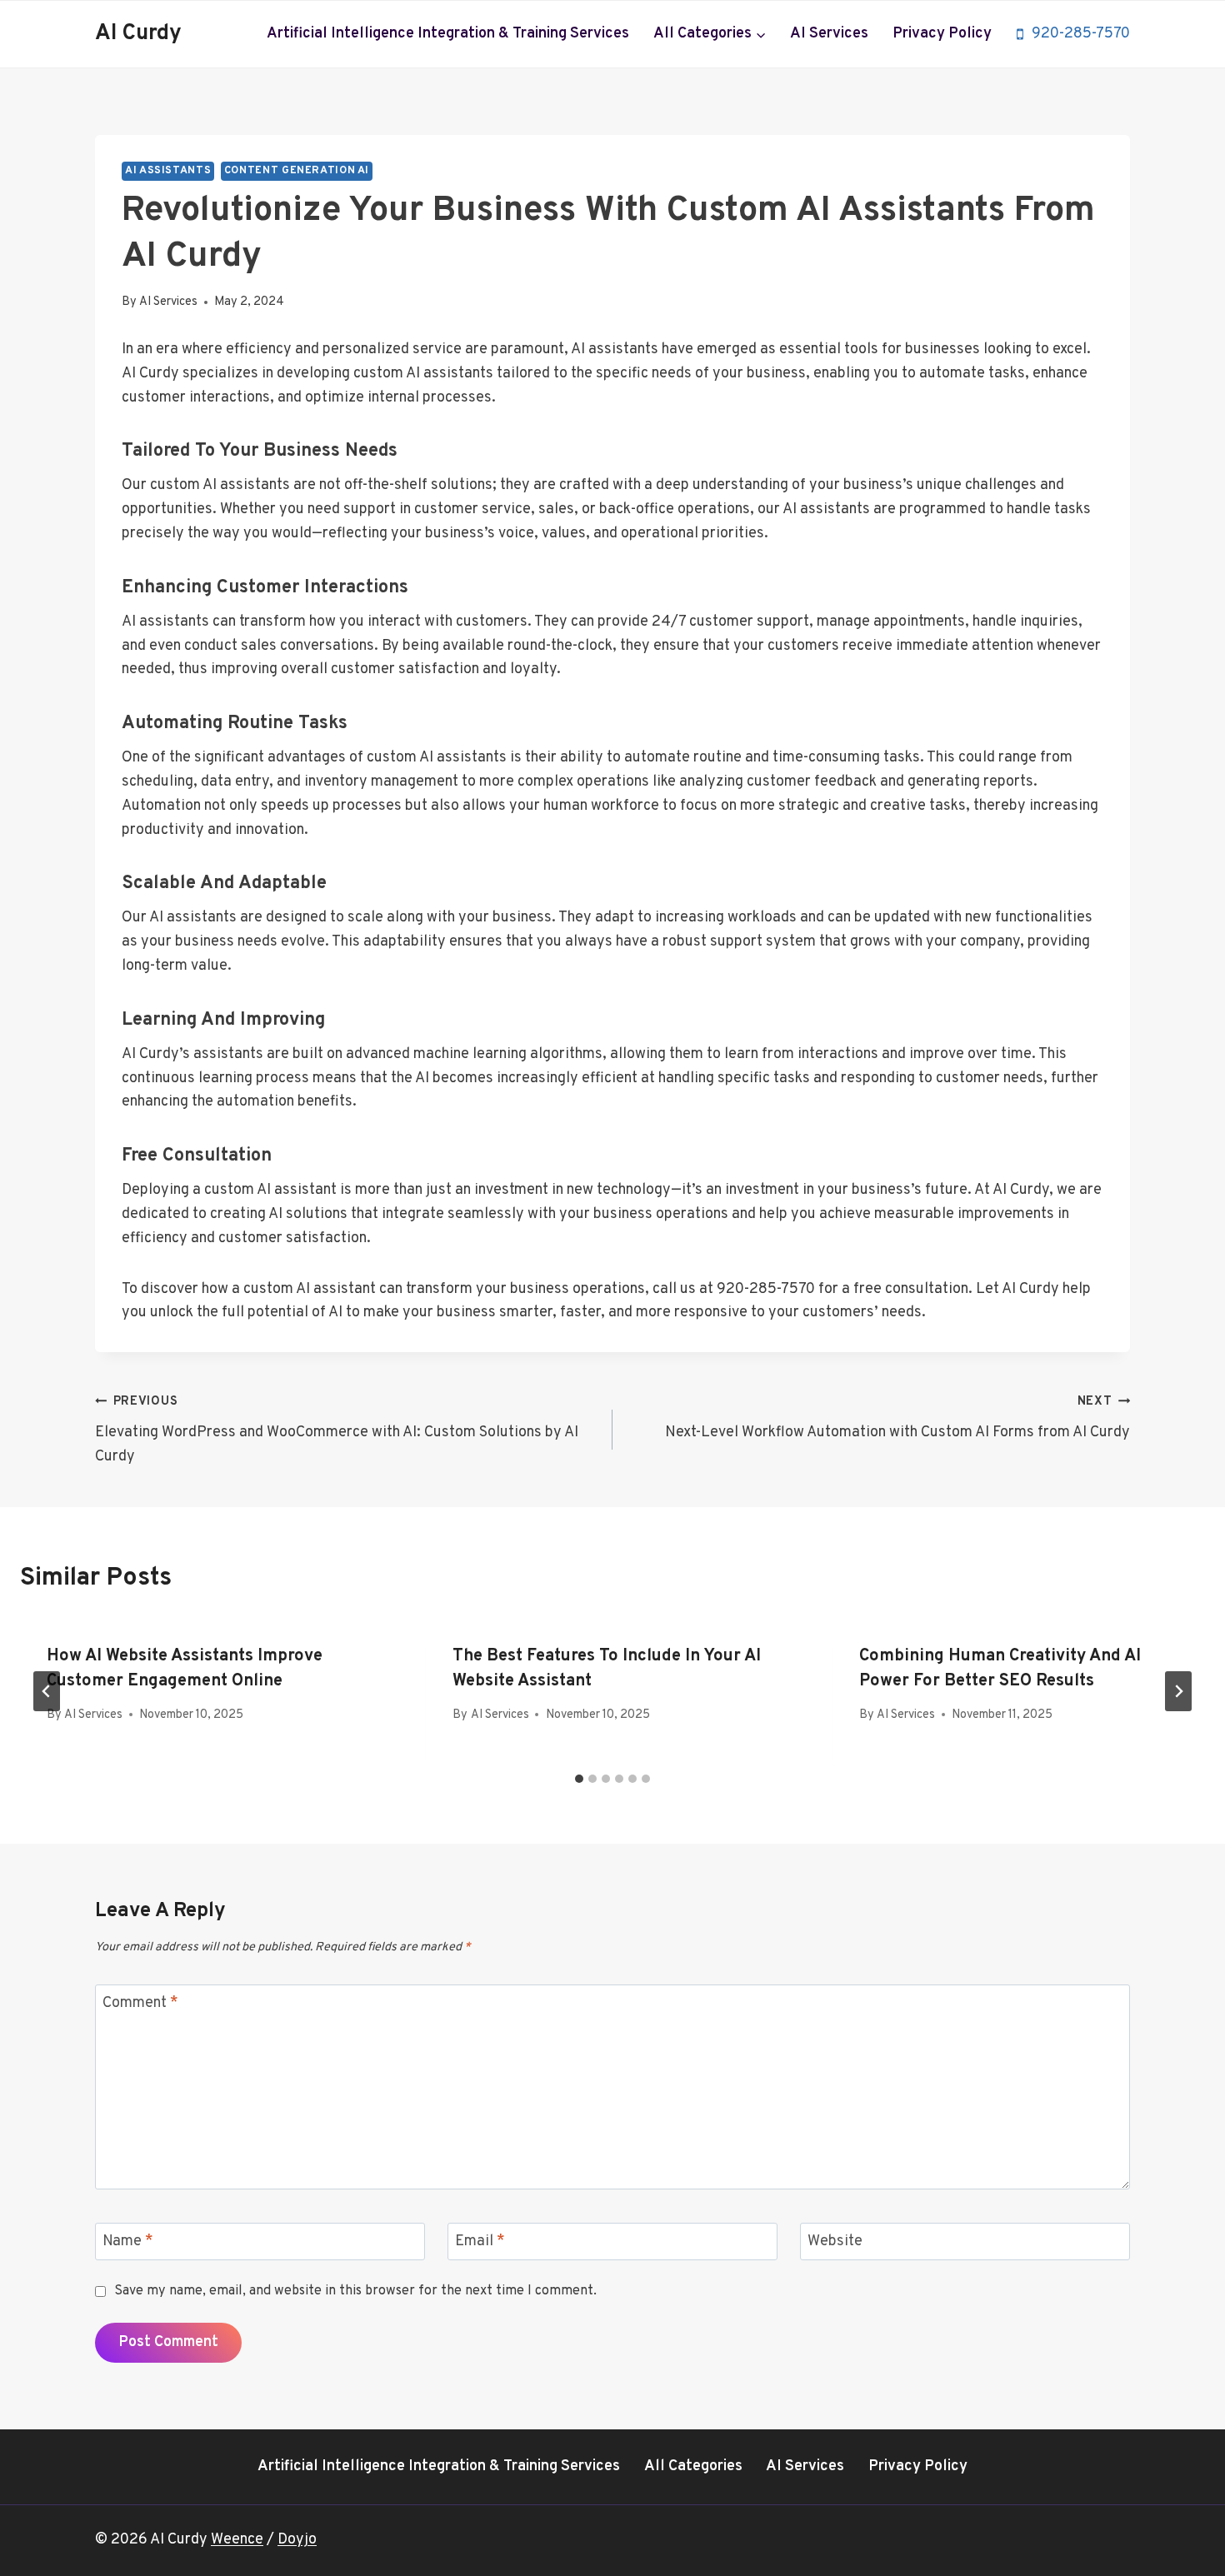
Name (128, 2242)
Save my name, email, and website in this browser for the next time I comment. (355, 2291)
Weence (237, 2540)
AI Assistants (168, 171)
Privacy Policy (942, 34)
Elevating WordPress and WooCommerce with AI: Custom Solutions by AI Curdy (337, 1430)
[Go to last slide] (47, 1691)
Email (480, 2242)
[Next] (1178, 1691)
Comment (140, 2003)
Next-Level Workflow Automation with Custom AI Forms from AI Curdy (897, 1418)
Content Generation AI (297, 171)
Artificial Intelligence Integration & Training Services (448, 34)
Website (835, 2242)
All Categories (693, 2466)
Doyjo (297, 2540)
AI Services (829, 34)
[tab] (579, 1779)
